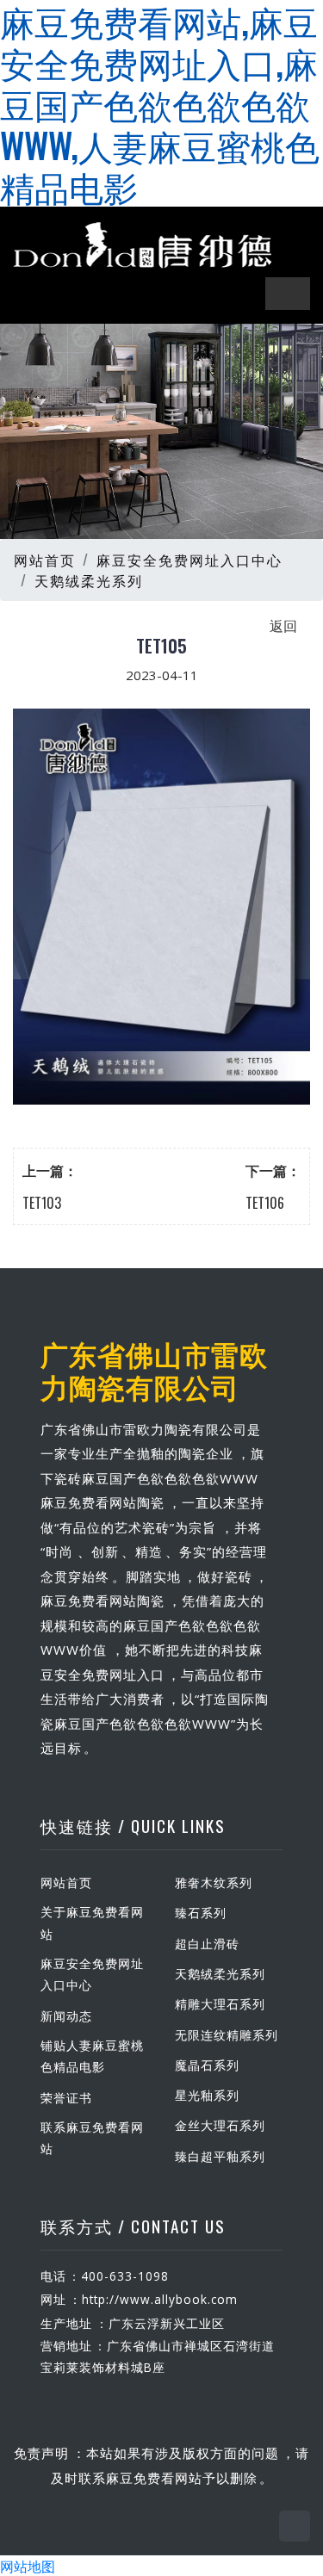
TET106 (265, 1203)
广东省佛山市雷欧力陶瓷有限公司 (154, 1369)
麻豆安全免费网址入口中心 (189, 560)
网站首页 (45, 560)
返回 (283, 625)
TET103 (42, 1203)
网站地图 (28, 2566)
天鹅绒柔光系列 (89, 580)
